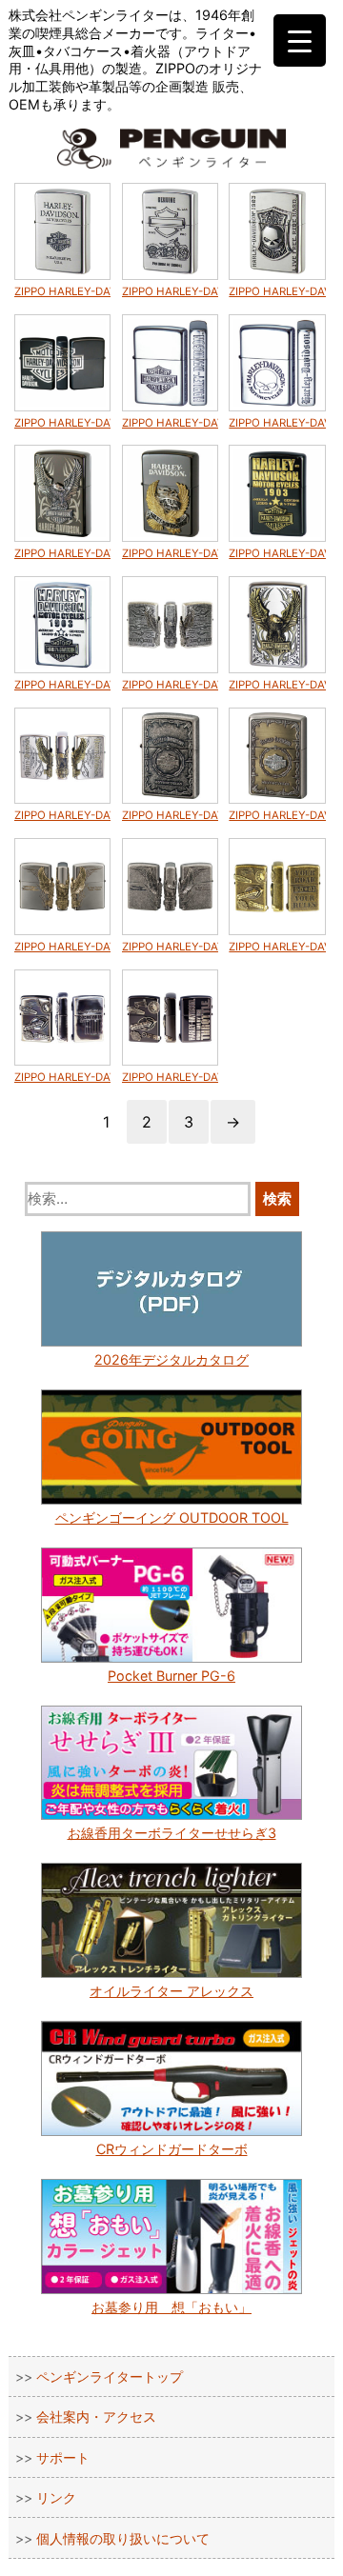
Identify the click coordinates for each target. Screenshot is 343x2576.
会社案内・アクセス (96, 2416)
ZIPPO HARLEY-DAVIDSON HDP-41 (171, 423)
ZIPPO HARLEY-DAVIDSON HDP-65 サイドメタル (171, 947)
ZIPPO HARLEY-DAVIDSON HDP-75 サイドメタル (63, 815)
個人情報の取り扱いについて (123, 2538)
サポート (63, 2457)
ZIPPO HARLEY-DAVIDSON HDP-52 (277, 553)
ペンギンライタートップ (110, 2376)
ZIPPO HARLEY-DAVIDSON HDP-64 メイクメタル (277, 947)
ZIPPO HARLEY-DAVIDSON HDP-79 (277, 291)
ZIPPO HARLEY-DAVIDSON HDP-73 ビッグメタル (277, 685)
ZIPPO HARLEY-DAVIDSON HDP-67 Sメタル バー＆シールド (277, 815)
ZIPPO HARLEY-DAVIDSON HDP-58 (63, 685)
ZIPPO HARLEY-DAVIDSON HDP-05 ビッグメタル (63, 553)
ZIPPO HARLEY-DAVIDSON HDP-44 (277, 423)
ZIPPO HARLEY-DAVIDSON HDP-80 (171, 291)
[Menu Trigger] (300, 40)
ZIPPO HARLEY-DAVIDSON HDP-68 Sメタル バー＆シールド (171, 815)
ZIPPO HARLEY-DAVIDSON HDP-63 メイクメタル (63, 1077)
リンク (56, 2497)
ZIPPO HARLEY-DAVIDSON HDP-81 (63, 291)
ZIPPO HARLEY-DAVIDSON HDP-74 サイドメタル (171, 685)
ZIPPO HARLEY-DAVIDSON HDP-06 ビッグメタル (171, 553)
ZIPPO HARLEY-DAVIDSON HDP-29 (63, 423)
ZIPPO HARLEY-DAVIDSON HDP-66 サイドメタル (63, 947)
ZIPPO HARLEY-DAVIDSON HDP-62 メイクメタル (171, 1077)
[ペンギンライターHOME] (171, 149)
